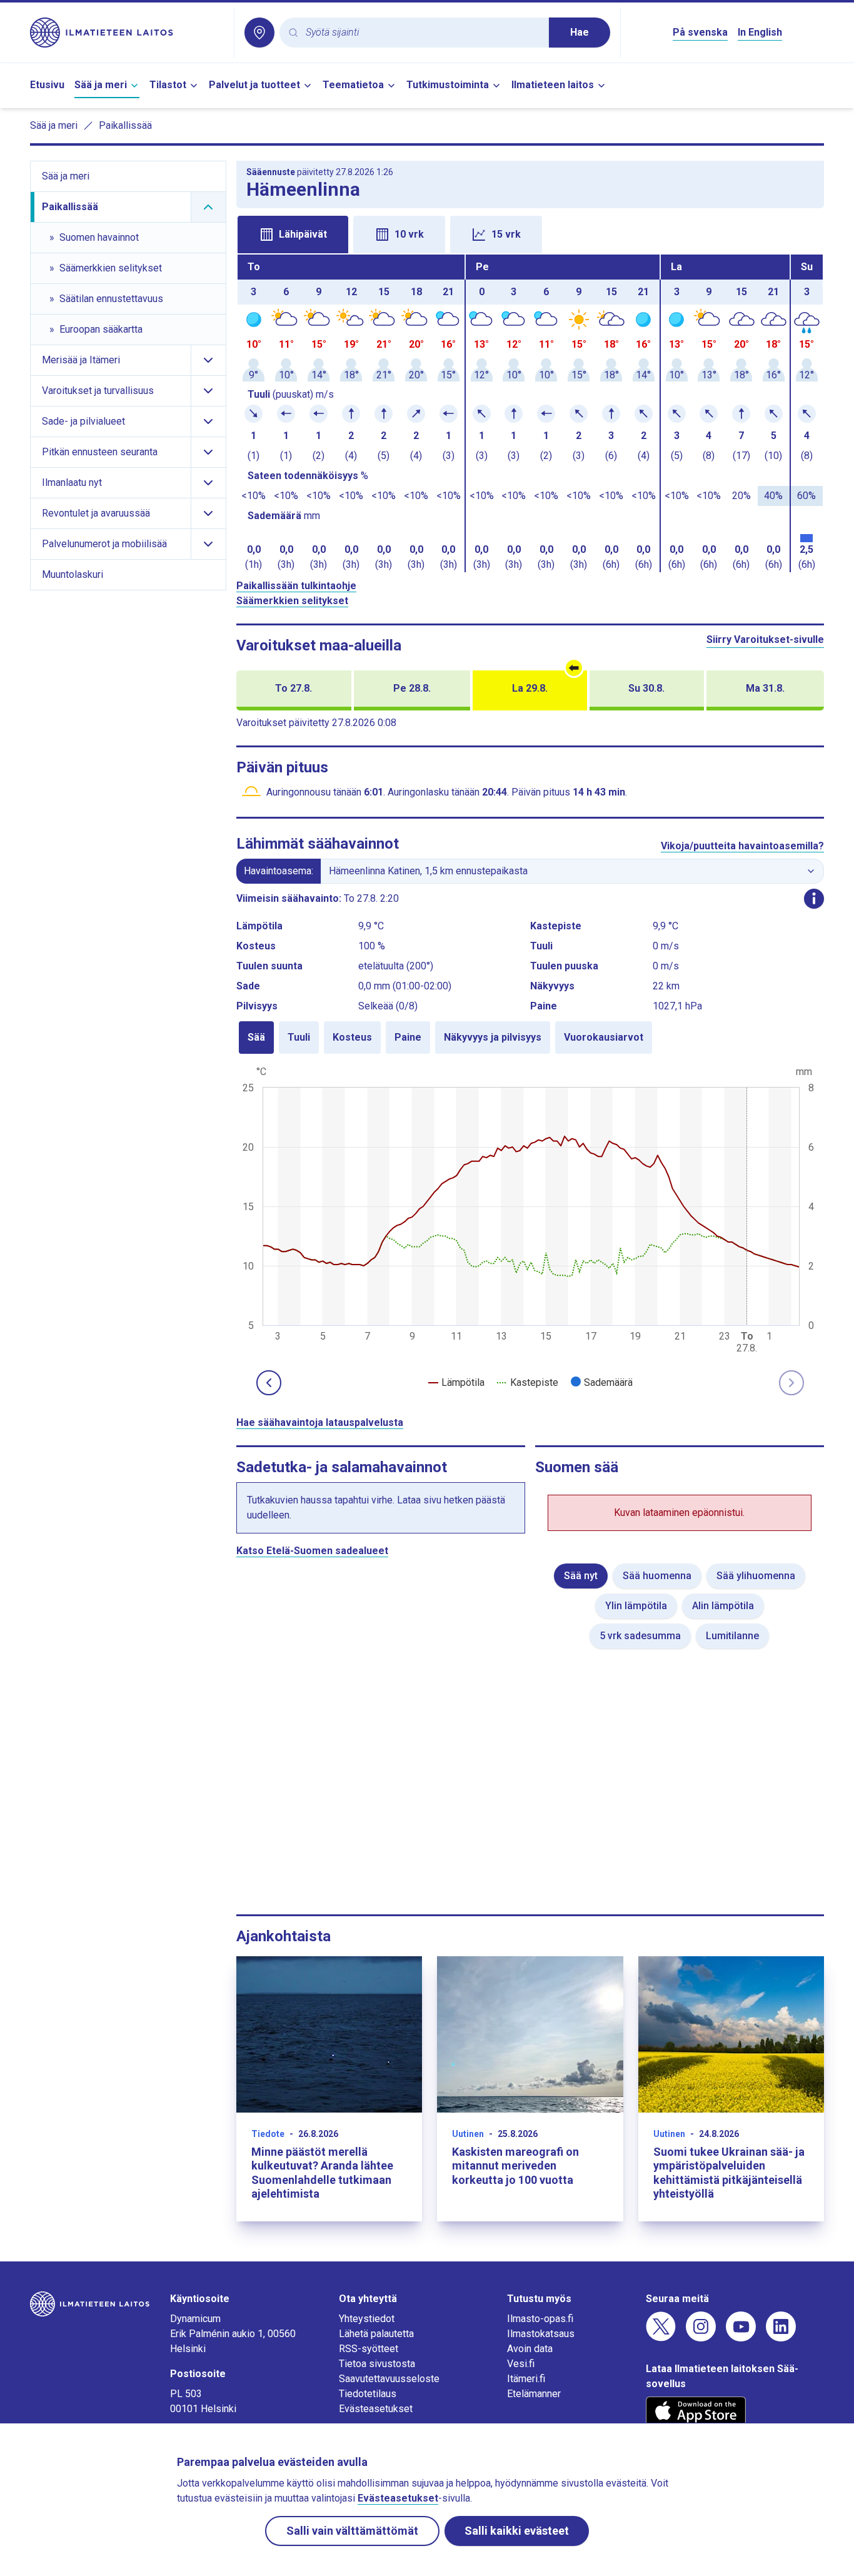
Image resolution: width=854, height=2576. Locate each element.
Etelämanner (534, 2394)
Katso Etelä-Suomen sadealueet (312, 1551)
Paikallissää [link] (125, 125)
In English (760, 32)
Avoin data (530, 2349)
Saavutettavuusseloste (389, 2379)
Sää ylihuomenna (756, 1576)
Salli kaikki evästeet (517, 2531)
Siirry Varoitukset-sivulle (765, 639)
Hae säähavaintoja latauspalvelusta (320, 1422)
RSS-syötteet (369, 2349)
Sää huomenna (657, 1576)
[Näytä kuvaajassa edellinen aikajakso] (269, 1383)
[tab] (293, 235)
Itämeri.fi (526, 2379)
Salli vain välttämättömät (352, 2531)
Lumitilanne (732, 1636)
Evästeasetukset (376, 2409)
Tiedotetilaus (368, 2394)
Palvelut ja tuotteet (254, 85)
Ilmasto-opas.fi (540, 2319)
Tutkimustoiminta (448, 85)
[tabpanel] (530, 413)
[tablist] (530, 233)
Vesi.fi (521, 2364)
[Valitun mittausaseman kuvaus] (814, 899)
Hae (580, 32)
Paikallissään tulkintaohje (296, 586)
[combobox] (422, 33)
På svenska (700, 32)
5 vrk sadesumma (640, 1636)
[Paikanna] (259, 33)
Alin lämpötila (723, 1606)
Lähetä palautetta (376, 2334)
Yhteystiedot (367, 2319)
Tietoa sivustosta (377, 2364)
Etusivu (47, 85)
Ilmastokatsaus (541, 2334)
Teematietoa (353, 85)
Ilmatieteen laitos (553, 85)
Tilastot (168, 85)
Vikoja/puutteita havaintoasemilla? (742, 846)
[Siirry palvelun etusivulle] (127, 33)
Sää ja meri (101, 85)
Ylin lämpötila (636, 1606)
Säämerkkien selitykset (292, 601)
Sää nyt (581, 1576)
